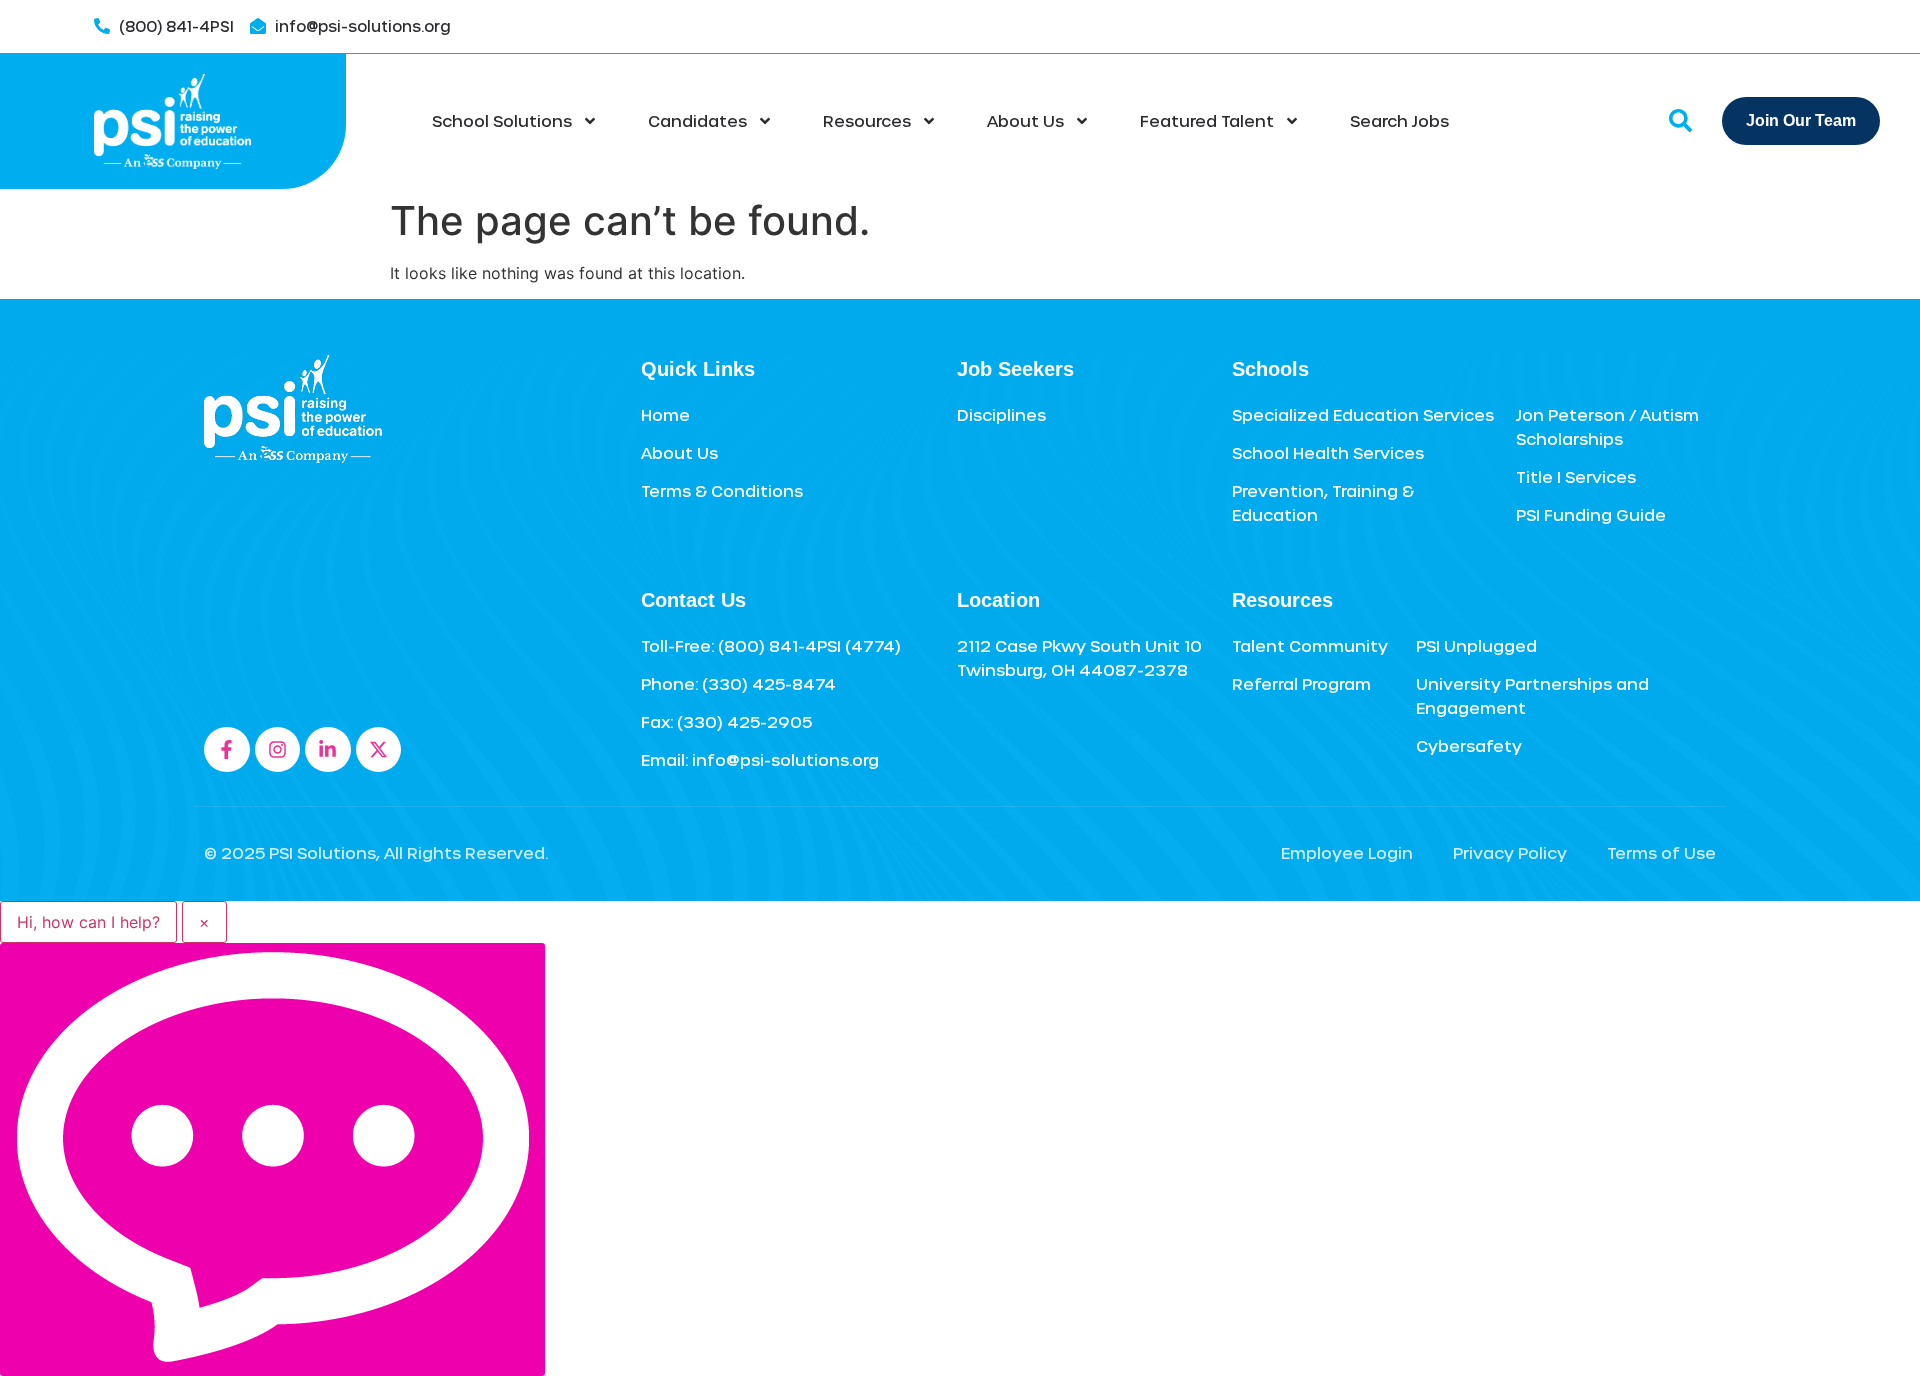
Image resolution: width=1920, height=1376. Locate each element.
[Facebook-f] (227, 750)
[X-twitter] (379, 750)
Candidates (697, 120)
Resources (867, 120)
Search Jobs (1399, 120)
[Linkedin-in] (328, 750)
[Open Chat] (272, 1159)
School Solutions (502, 120)
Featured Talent (1207, 120)
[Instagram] (278, 750)
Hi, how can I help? (88, 922)
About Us (1025, 120)
